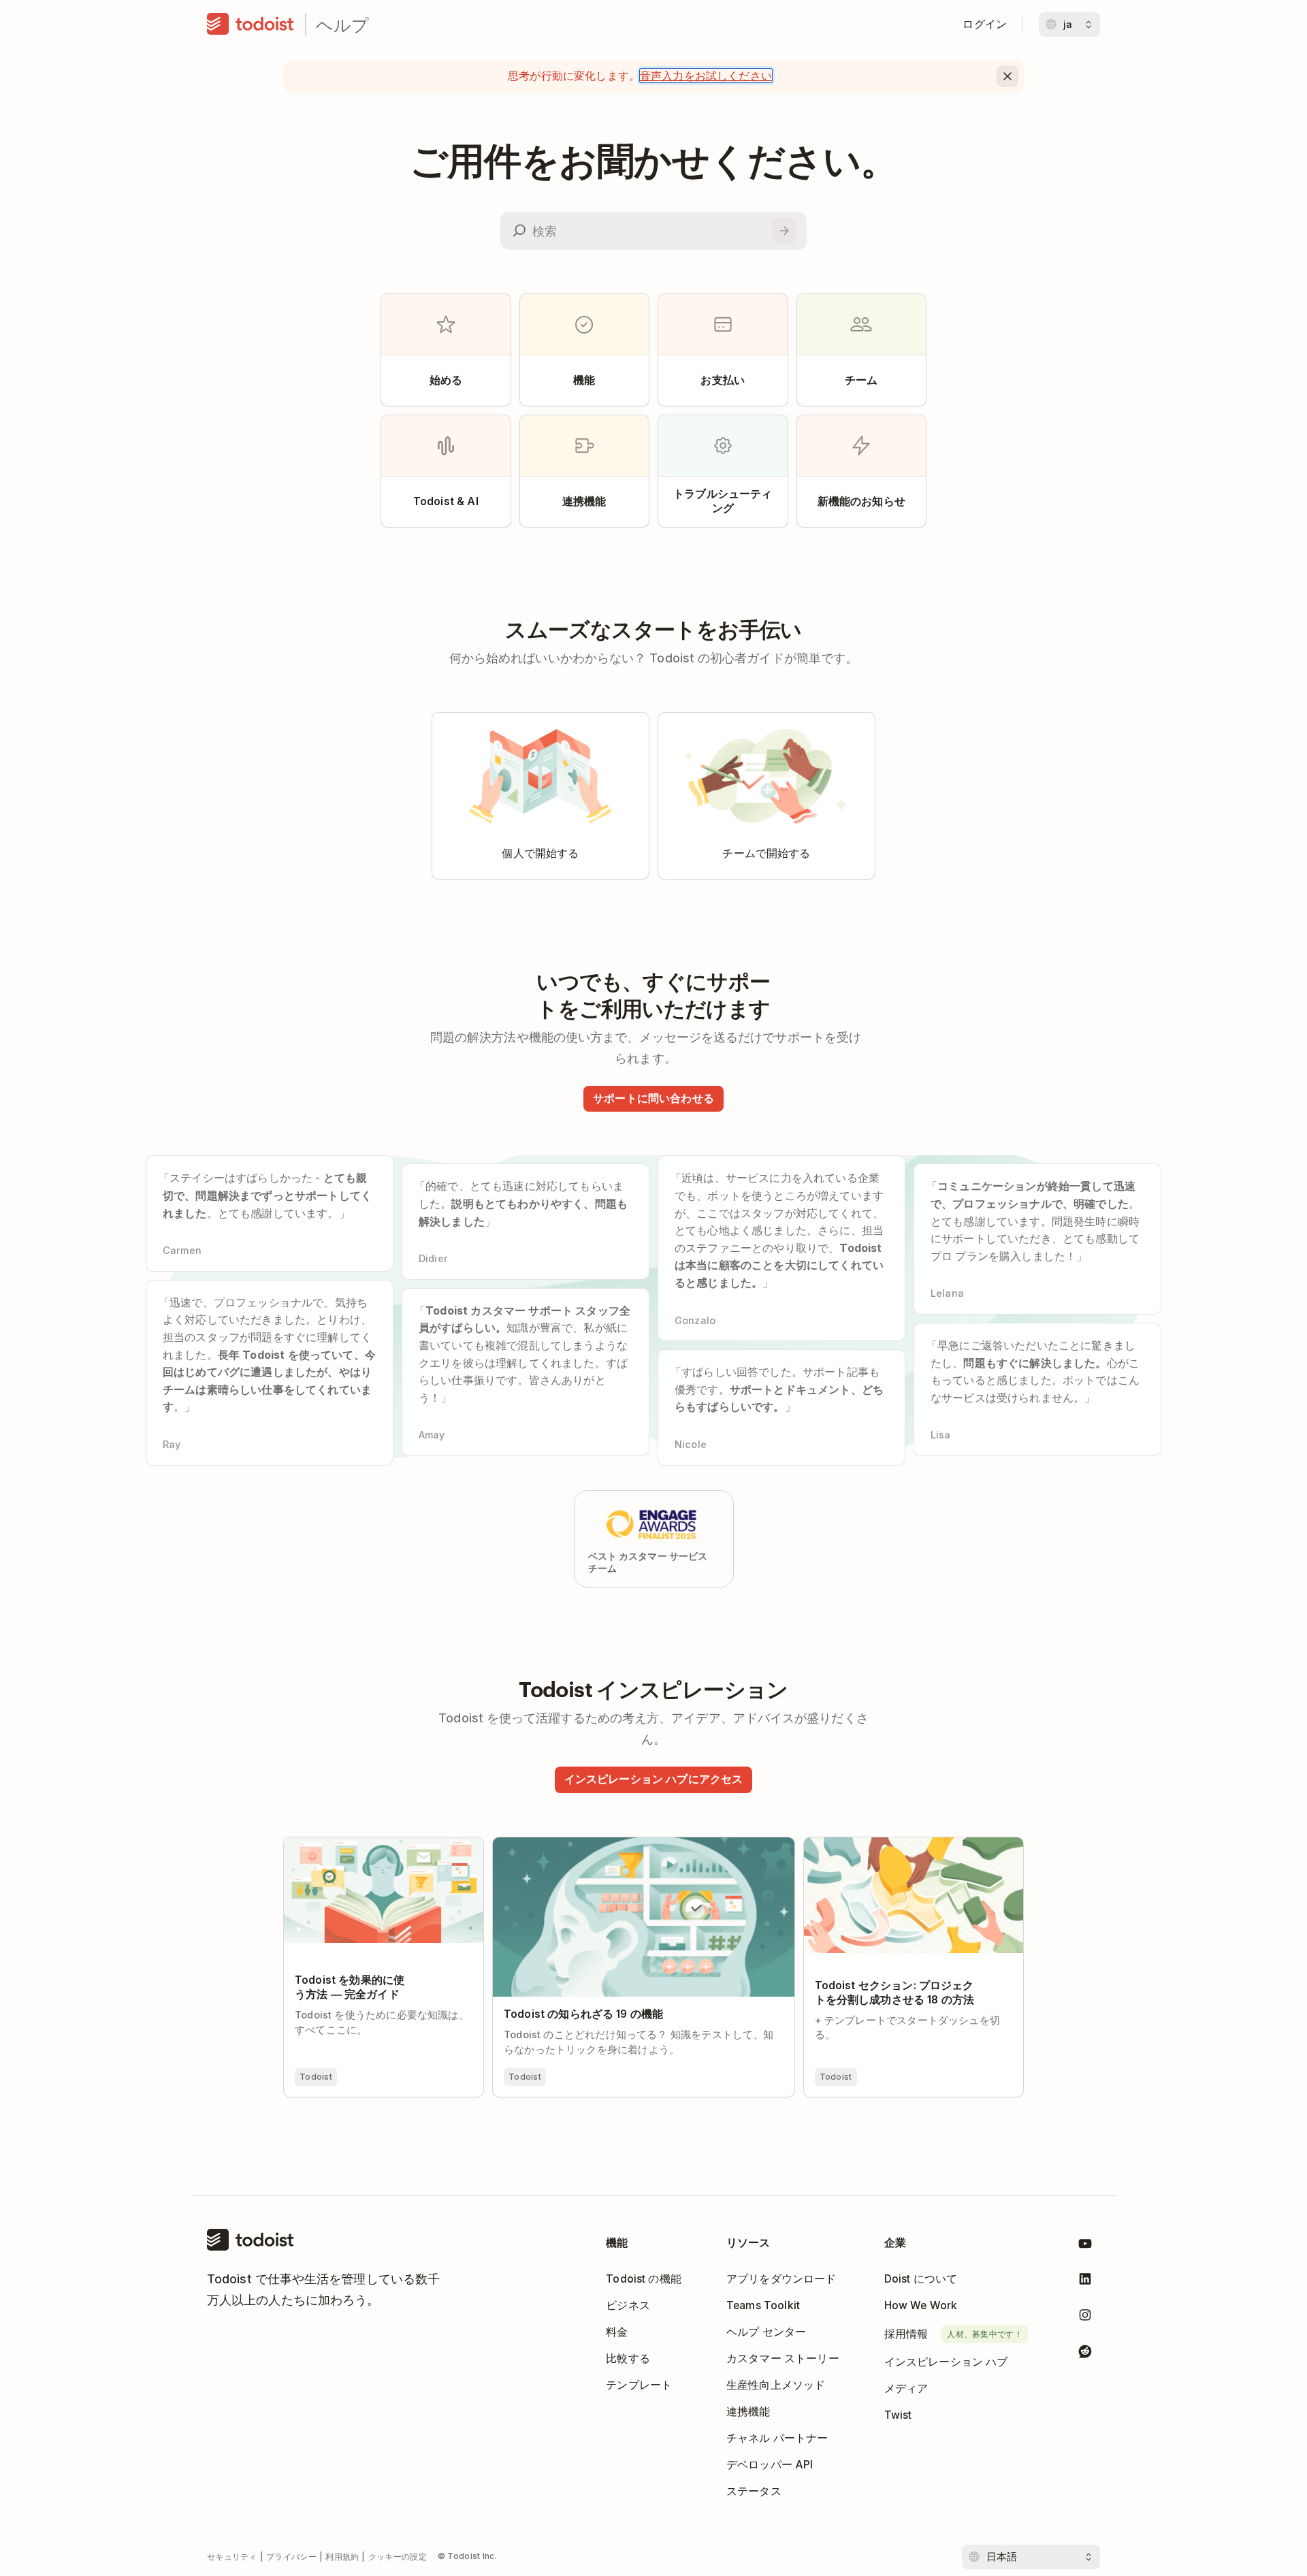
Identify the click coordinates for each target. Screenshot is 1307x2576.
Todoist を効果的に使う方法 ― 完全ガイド (383, 1849)
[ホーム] (251, 25)
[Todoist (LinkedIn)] (1085, 2282)
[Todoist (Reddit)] (1085, 2354)
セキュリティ (232, 2557)
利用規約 (342, 2557)
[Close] (1007, 76)
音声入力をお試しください (706, 76)
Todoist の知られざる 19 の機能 (571, 1844)
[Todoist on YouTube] (1085, 2246)
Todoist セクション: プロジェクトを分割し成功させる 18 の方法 (909, 1849)
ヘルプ (342, 24)
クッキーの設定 (398, 2557)
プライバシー (291, 2557)
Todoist (316, 2077)
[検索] (784, 231)
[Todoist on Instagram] (1085, 2318)
